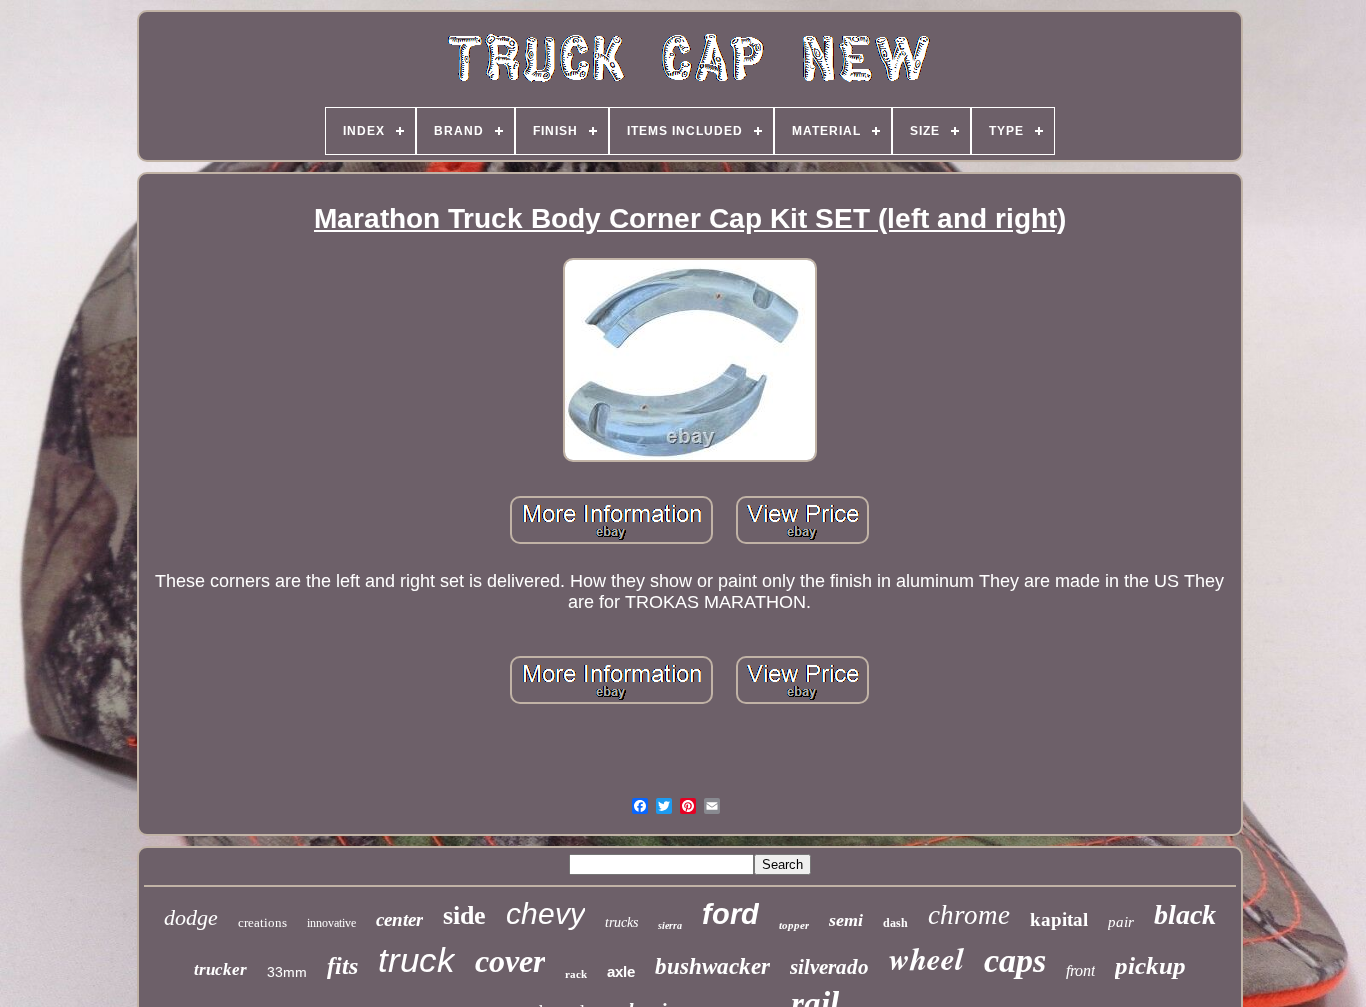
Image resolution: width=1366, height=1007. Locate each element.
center (399, 919)
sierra (670, 925)
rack (576, 974)
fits (342, 966)
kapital (1059, 919)
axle (621, 971)
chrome (969, 915)
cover (510, 961)
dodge (191, 917)
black (1185, 914)
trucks (621, 922)
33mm (287, 972)
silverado (829, 967)
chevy (545, 913)
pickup (1150, 965)
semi (846, 920)
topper (794, 925)
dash (895, 923)
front (1080, 970)
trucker (220, 969)
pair (1121, 922)
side (464, 915)
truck (416, 959)
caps (1015, 960)
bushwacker (712, 966)
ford (730, 914)
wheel (926, 958)
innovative (331, 923)
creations (262, 922)
